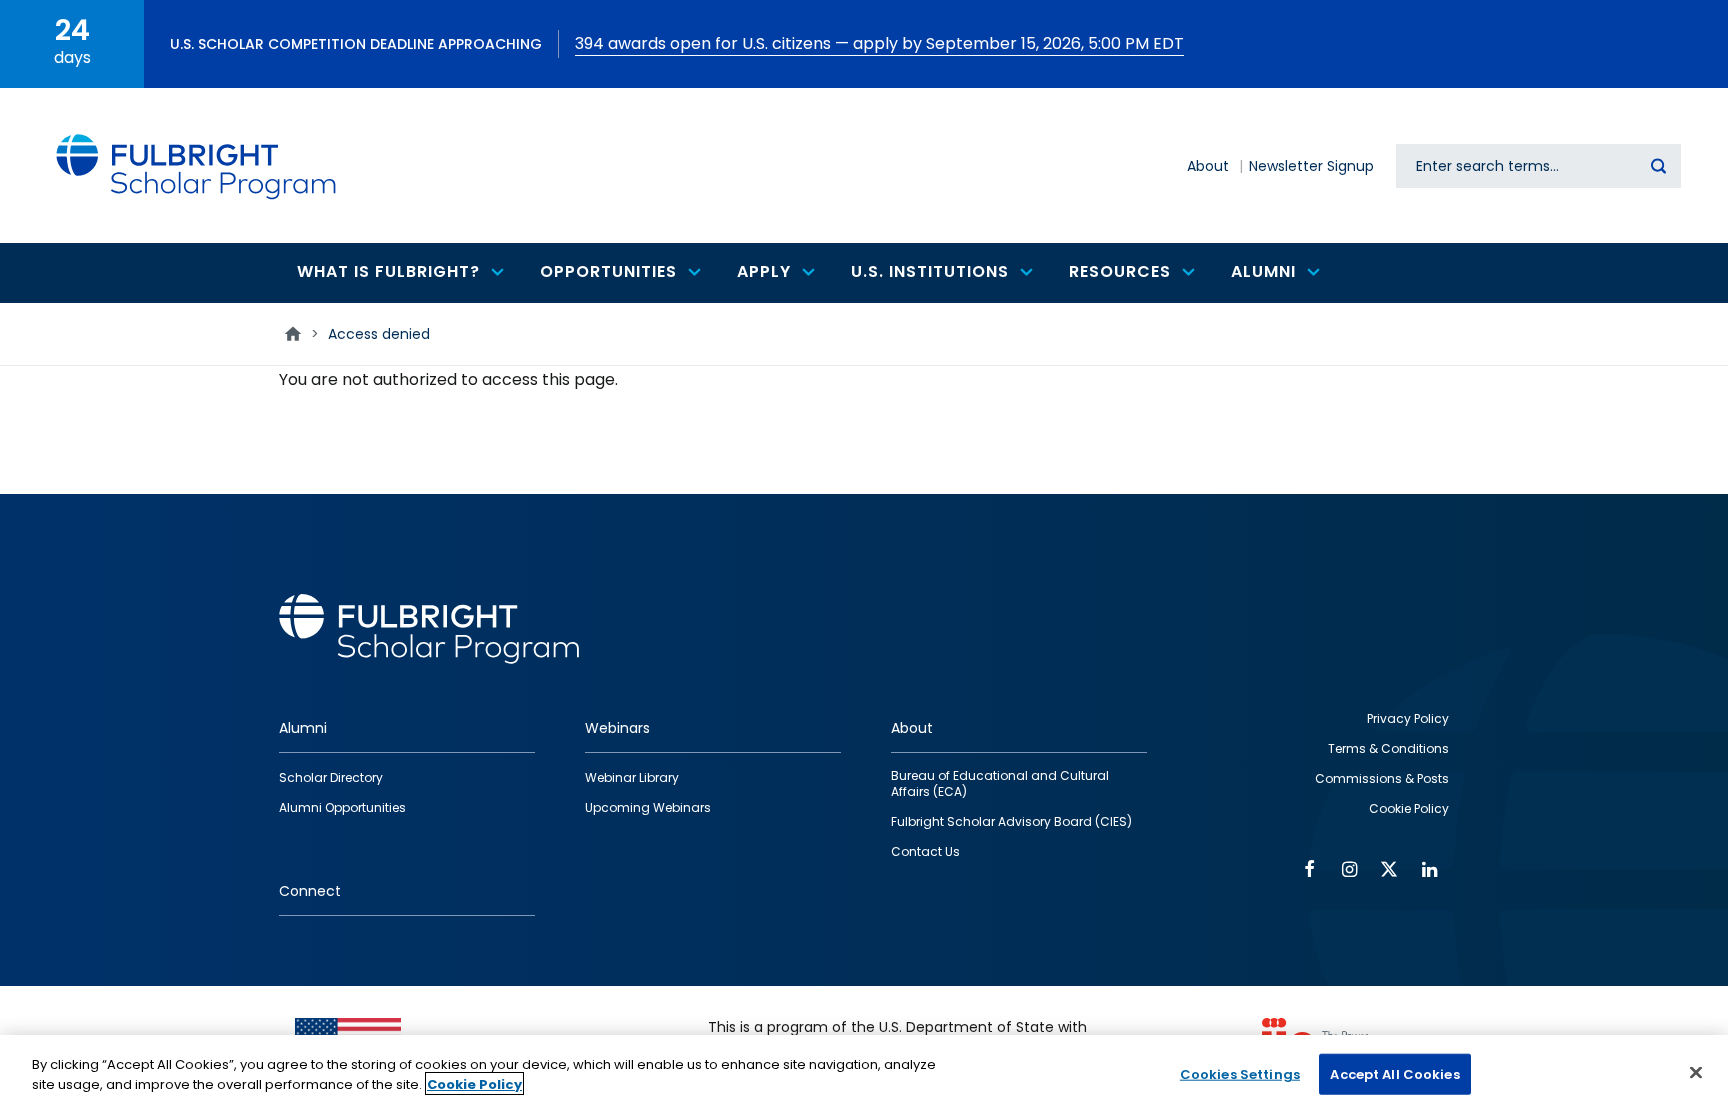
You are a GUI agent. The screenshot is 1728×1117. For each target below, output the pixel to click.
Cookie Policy (474, 1083)
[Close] (1696, 1072)
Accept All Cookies (1394, 1074)
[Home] (197, 165)
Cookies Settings (1240, 1074)
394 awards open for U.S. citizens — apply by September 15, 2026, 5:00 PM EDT (879, 43)
